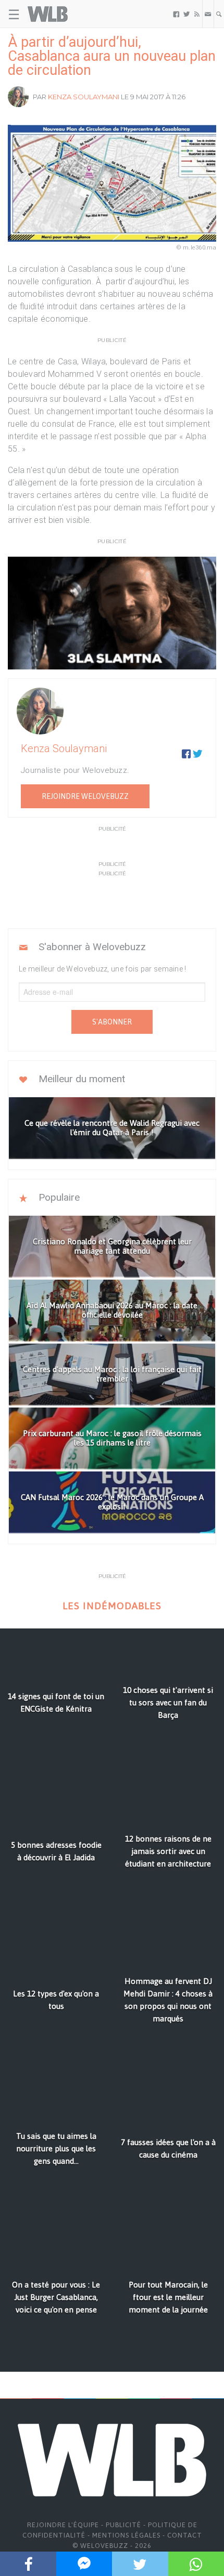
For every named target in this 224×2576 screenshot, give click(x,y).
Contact (185, 2535)
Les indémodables (112, 1606)
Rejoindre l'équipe (63, 2525)
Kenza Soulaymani (84, 97)
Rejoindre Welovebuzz (85, 796)
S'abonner (112, 1022)
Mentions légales (126, 2535)
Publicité (123, 2525)
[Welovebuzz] (48, 14)
